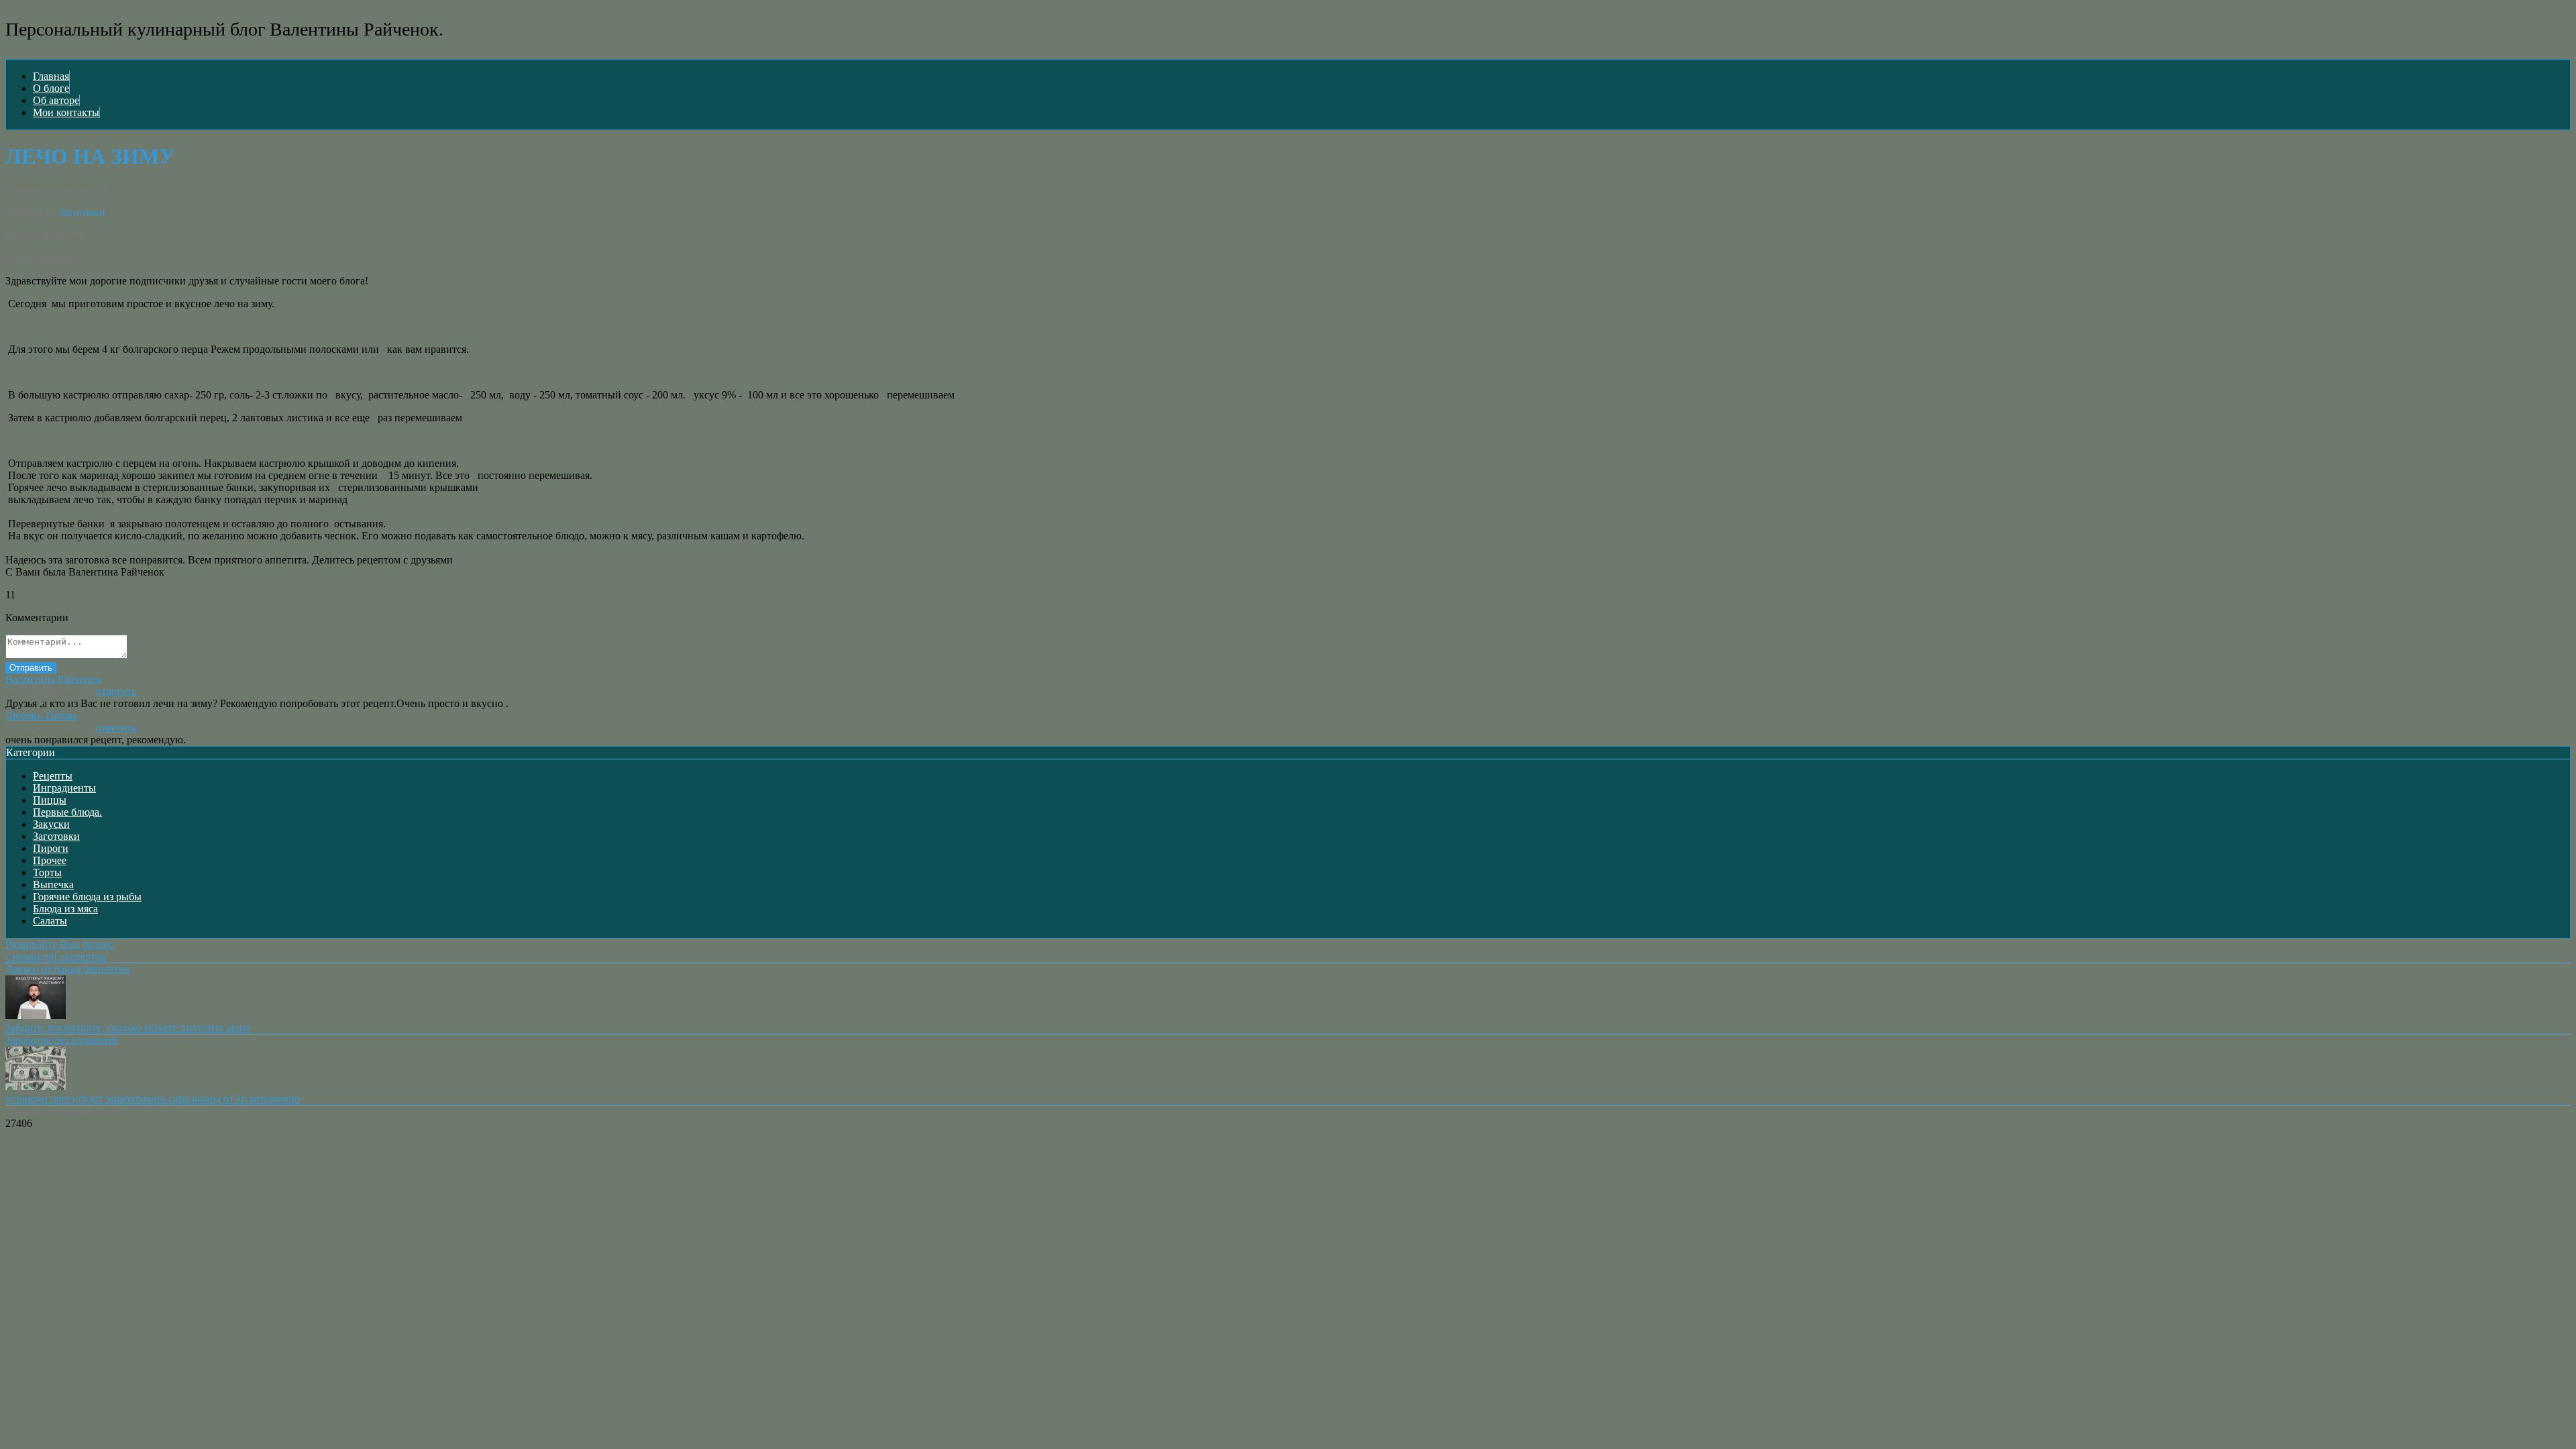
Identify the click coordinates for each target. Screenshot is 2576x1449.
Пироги (51, 848)
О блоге (51, 88)
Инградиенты (64, 788)
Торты (47, 872)
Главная (51, 76)
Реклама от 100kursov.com (64, 1111)
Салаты (50, 921)
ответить (116, 691)
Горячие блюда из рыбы (87, 897)
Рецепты (53, 776)
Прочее (50, 860)
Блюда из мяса (65, 909)
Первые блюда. (67, 812)
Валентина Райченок (53, 679)
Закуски (51, 824)
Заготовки (82, 212)
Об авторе (56, 100)
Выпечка (53, 884)
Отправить (31, 668)
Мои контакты (66, 112)
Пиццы (50, 800)
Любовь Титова (41, 715)
